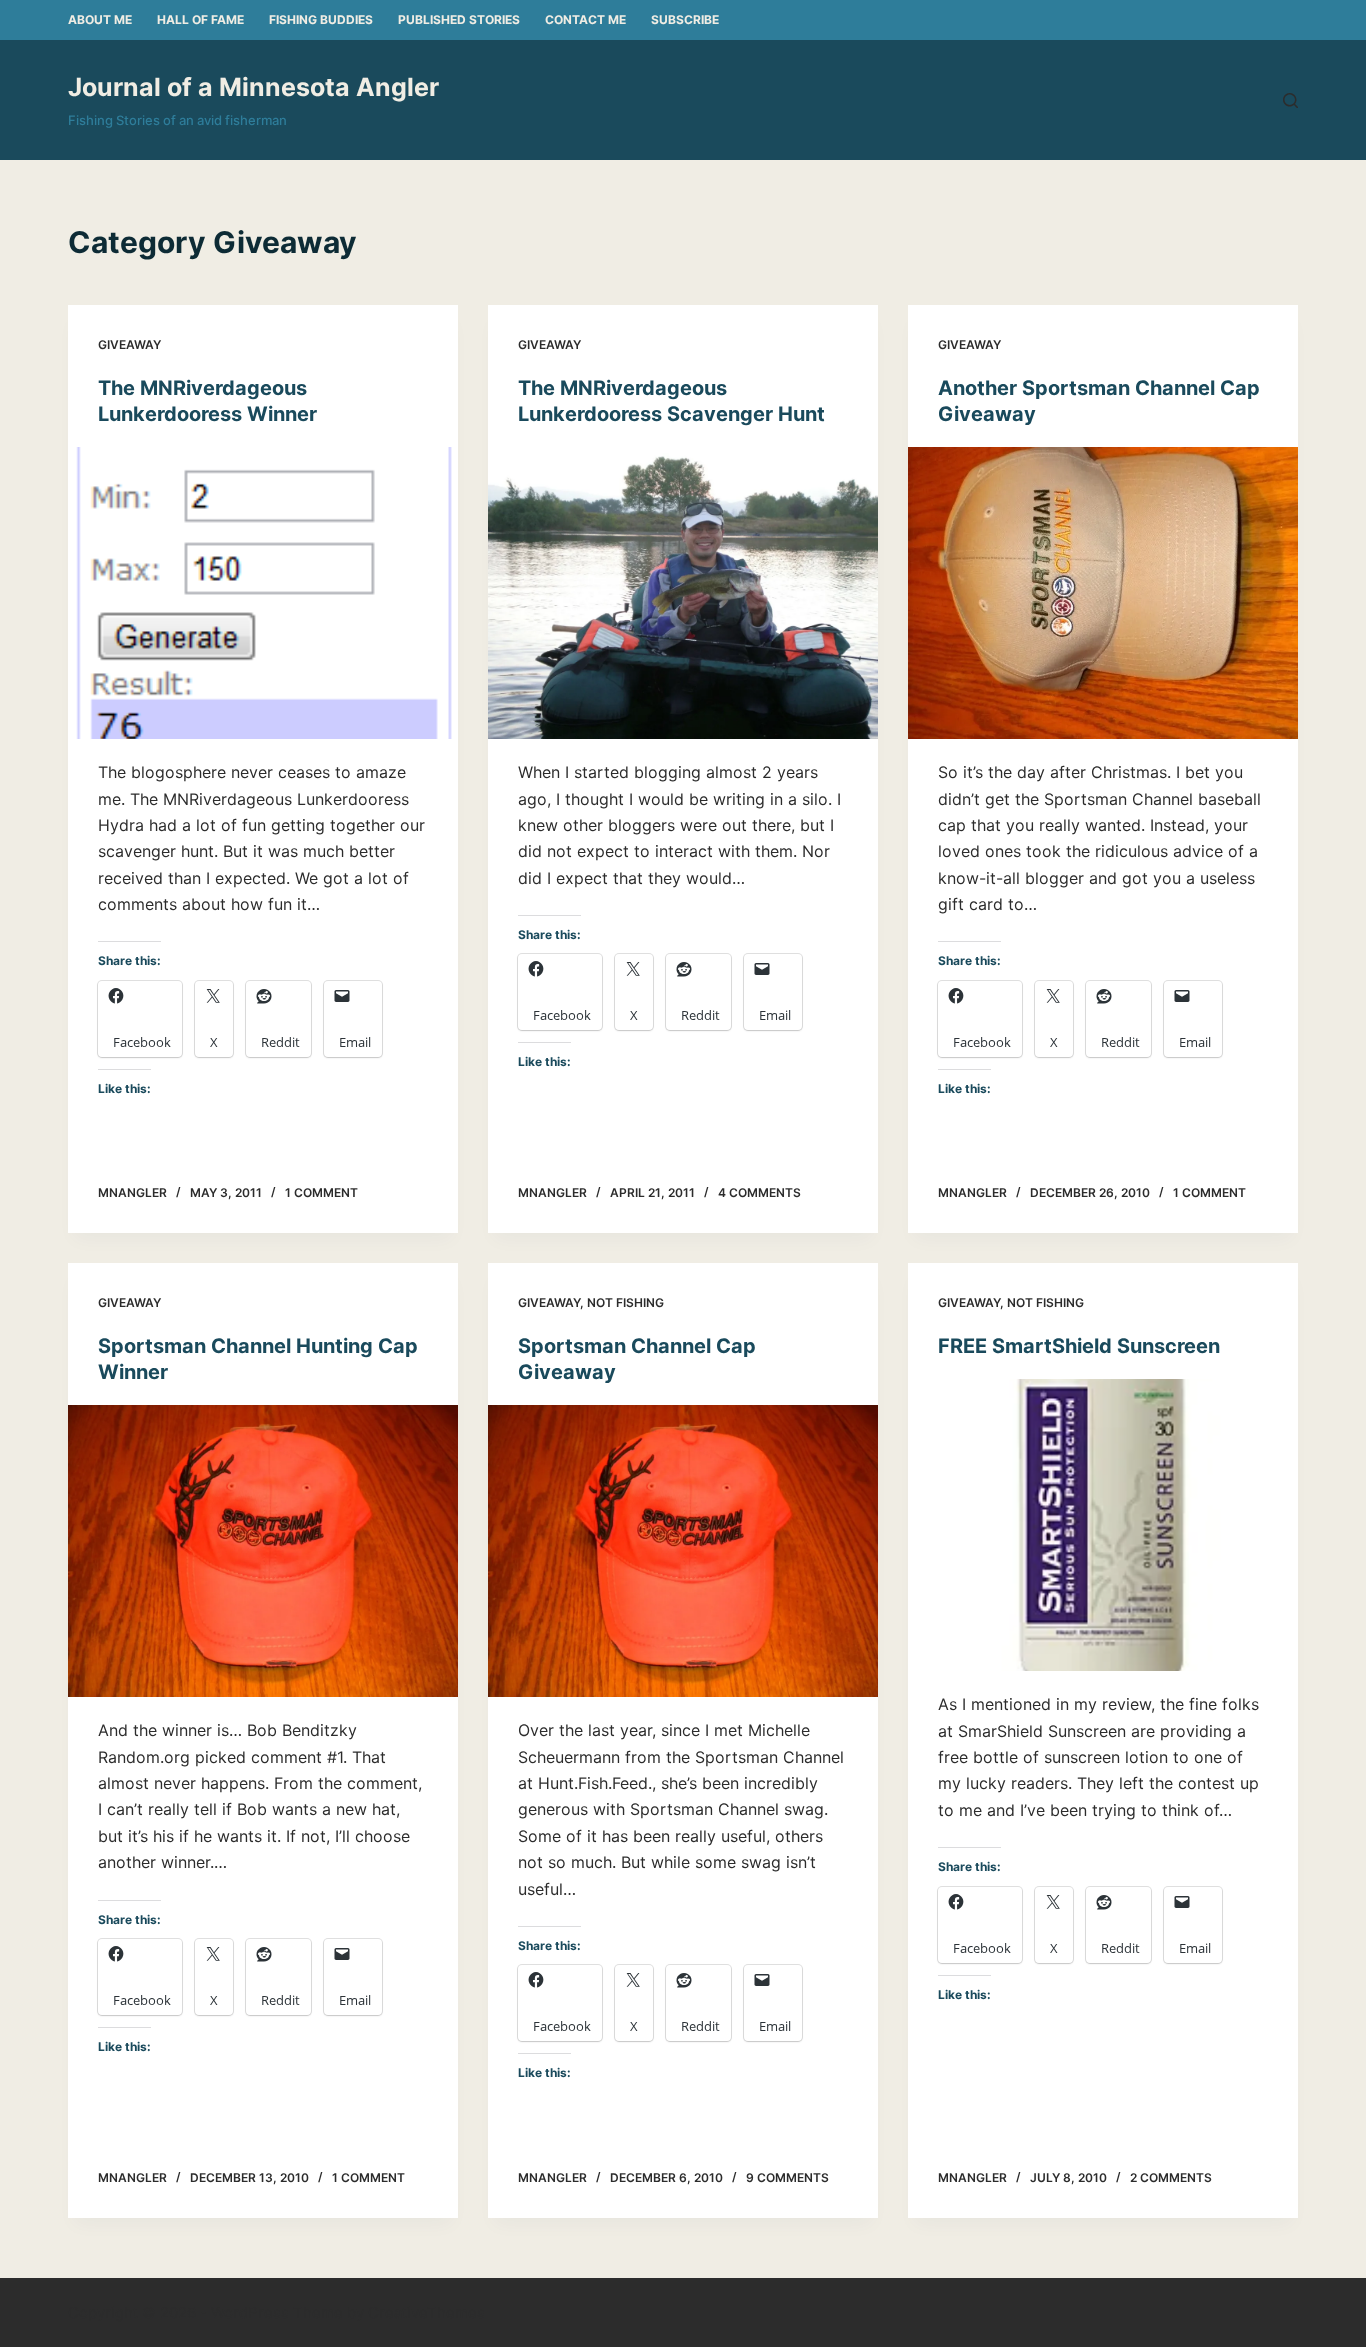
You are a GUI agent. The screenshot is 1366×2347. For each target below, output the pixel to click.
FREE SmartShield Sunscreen (1079, 1346)
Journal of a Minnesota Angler (253, 87)
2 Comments (1171, 2177)
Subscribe (685, 19)
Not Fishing (625, 1302)
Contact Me (585, 19)
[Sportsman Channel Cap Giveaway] (683, 1551)
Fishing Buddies (321, 19)
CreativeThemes (426, 2312)
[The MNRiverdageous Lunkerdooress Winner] (263, 593)
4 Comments (759, 1192)
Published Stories (459, 19)
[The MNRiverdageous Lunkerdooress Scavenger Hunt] (683, 593)
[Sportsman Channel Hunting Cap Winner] (263, 1551)
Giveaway (129, 344)
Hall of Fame (200, 19)
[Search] (1290, 100)
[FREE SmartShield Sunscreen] (1103, 1525)
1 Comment (321, 1192)
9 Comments (787, 2177)
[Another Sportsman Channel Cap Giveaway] (1103, 593)
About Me (100, 19)
